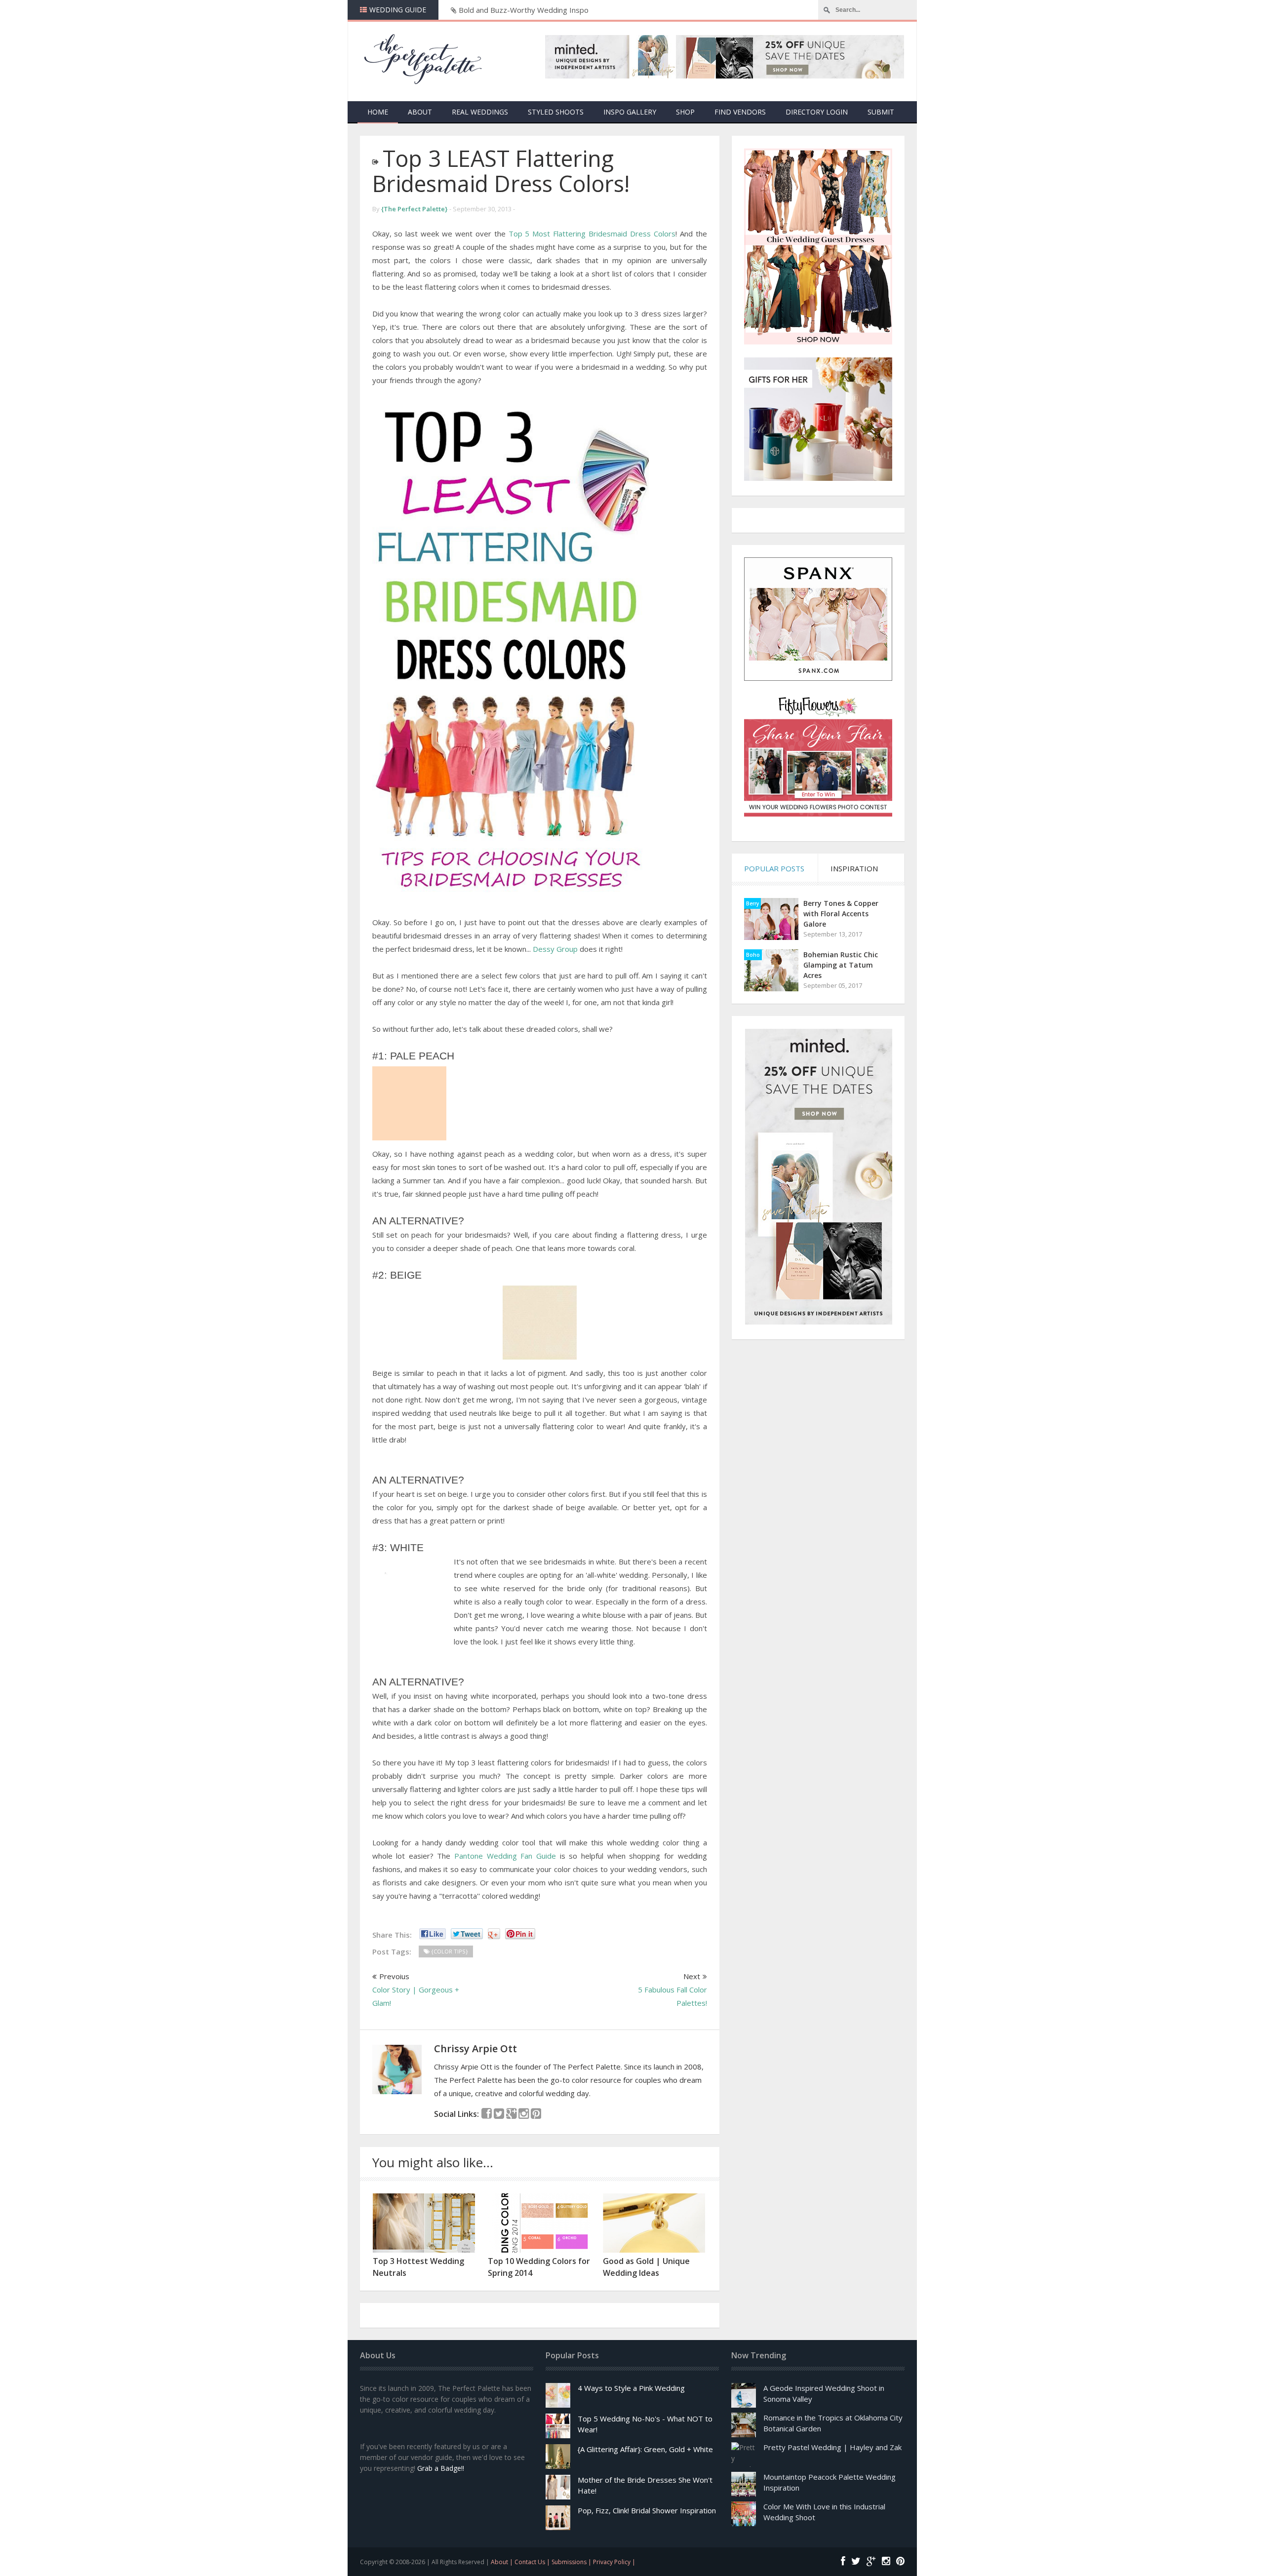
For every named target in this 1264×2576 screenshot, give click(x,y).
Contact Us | (533, 2562)
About (420, 112)
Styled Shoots (556, 112)
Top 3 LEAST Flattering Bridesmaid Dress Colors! (501, 171)
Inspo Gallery (630, 112)
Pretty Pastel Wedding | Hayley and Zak (832, 2447)
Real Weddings (480, 112)
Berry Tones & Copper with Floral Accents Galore (841, 914)
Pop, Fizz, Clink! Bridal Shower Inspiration (647, 2510)
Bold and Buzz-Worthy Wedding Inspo (524, 10)
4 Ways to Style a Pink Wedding (631, 2388)
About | (503, 2562)
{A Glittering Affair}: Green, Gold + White (645, 2449)
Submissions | (572, 2562)
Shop (685, 112)
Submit (881, 112)
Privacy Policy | (614, 2562)
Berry (752, 903)
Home (378, 112)
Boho (753, 955)
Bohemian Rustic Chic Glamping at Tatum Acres (841, 965)
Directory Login (817, 112)
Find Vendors (740, 112)
